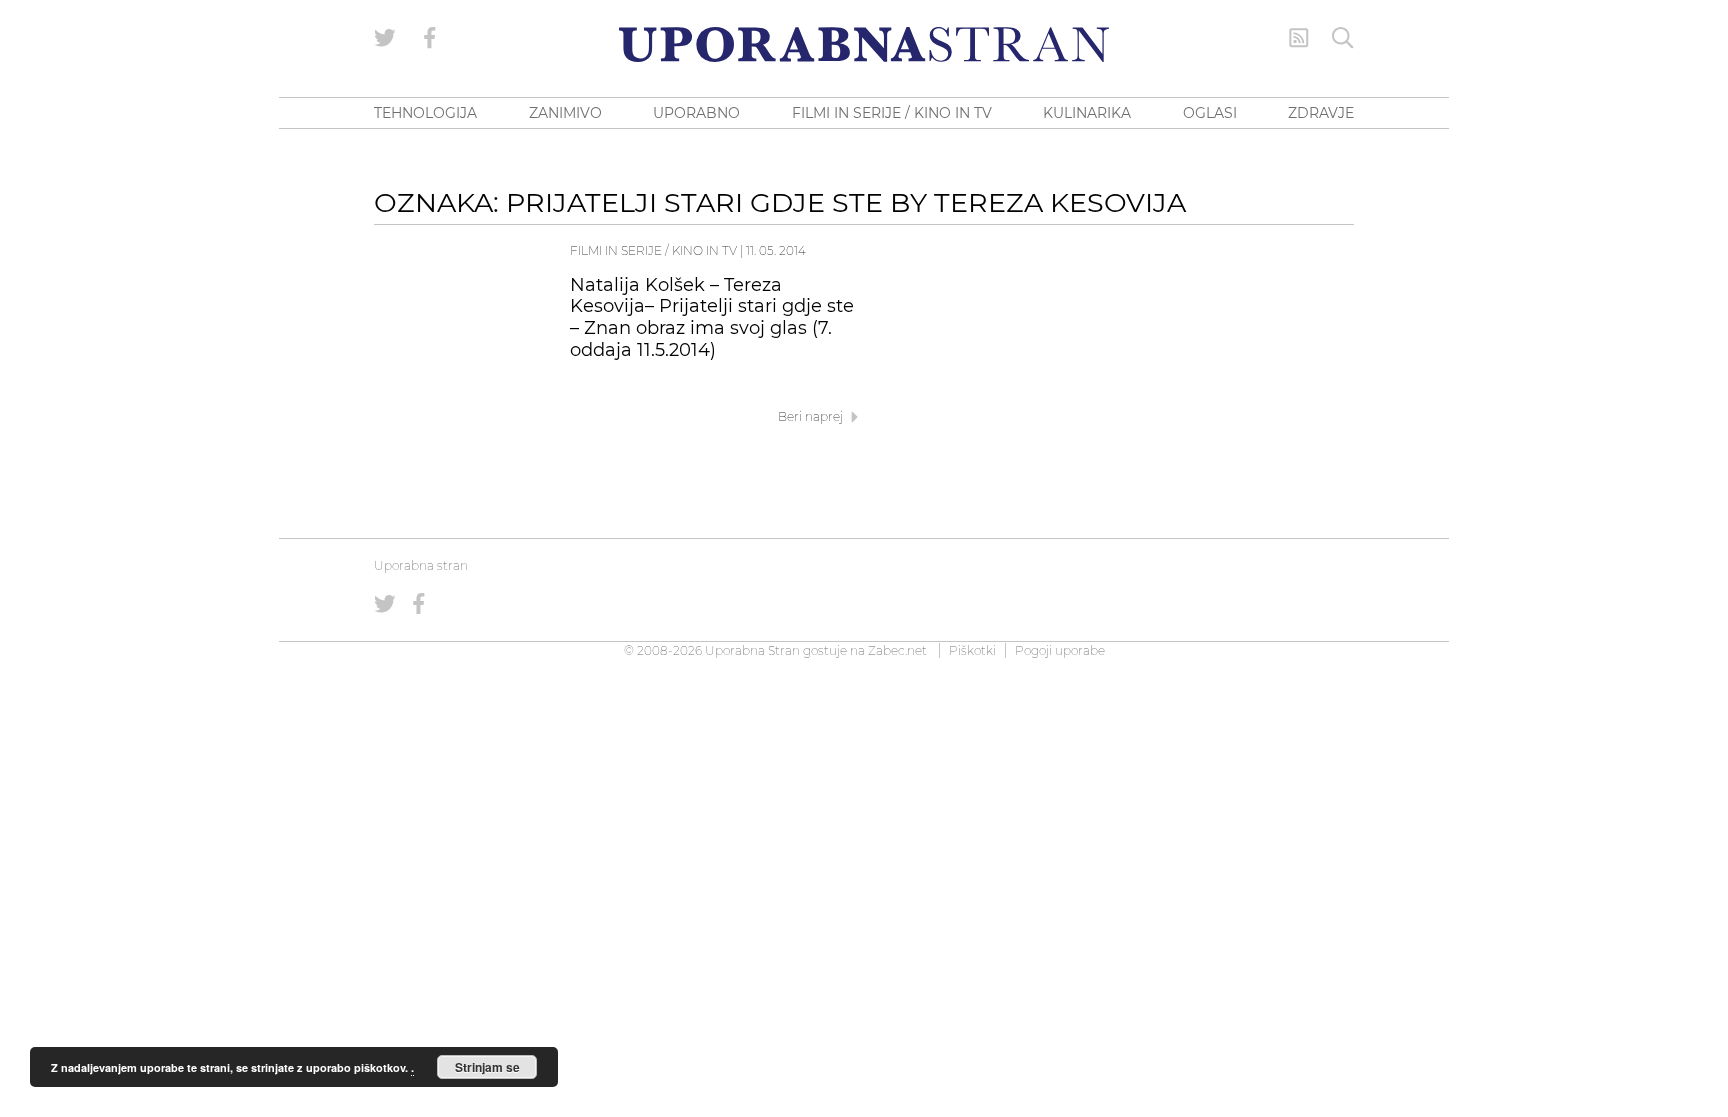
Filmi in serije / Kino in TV (653, 250)
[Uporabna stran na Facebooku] (430, 38)
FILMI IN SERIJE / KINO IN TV (892, 113)
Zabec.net (897, 650)
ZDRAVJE (1321, 113)
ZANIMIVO (565, 113)
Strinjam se (487, 1067)
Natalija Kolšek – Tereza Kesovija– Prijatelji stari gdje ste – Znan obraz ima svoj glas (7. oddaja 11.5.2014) (712, 317)
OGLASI (1210, 113)
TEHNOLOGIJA (425, 113)
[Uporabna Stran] (864, 44)
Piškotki (972, 650)
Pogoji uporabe (1060, 650)
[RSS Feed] (1299, 38)
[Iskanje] (1343, 38)
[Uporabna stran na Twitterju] (385, 38)
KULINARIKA (1087, 113)
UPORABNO (696, 113)
